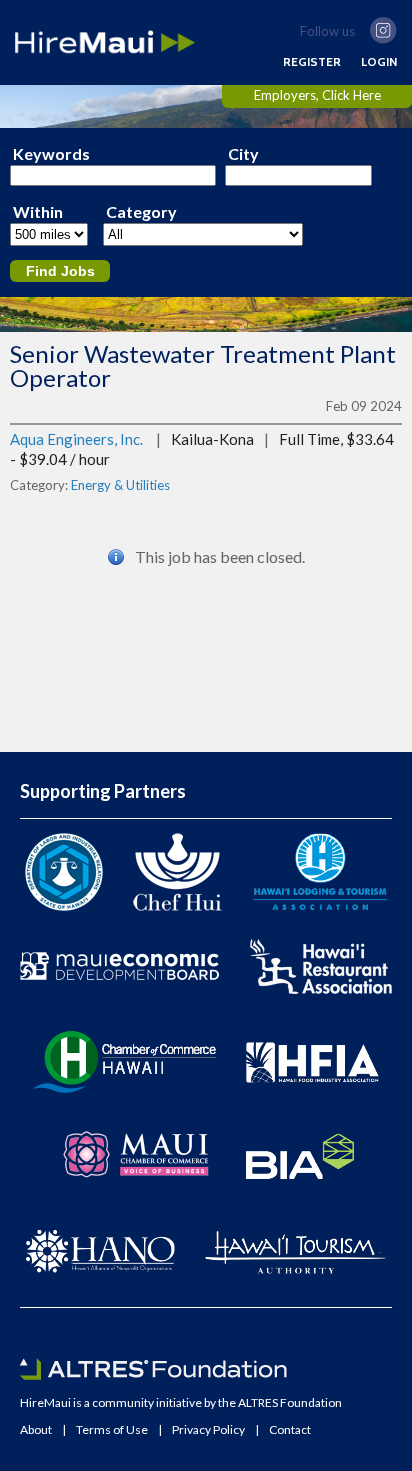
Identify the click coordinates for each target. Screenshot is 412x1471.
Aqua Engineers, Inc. (76, 439)
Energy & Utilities (120, 485)
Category (141, 212)
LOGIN (379, 62)
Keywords (51, 154)
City (243, 154)
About (36, 1430)
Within (38, 212)
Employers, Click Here (317, 95)
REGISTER (312, 62)
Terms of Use (112, 1430)
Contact (290, 1430)
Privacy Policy (208, 1430)
